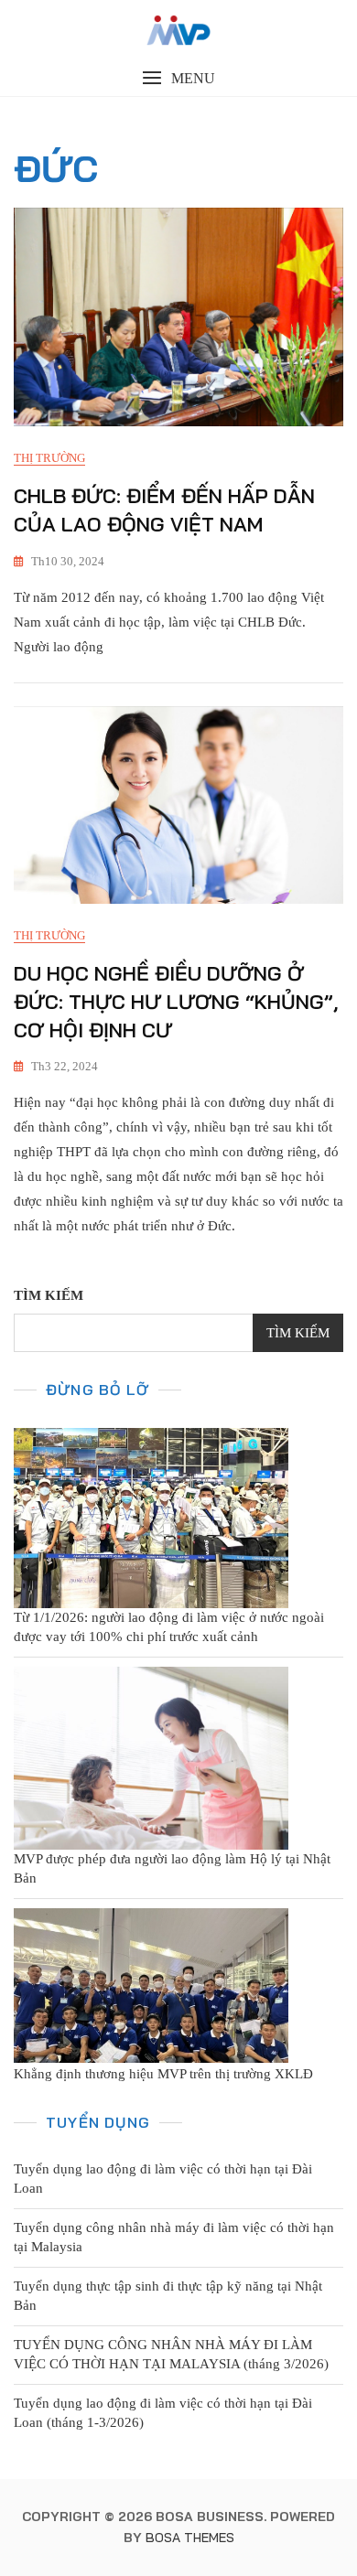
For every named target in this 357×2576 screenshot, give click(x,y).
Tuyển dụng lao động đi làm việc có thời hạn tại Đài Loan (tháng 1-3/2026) (163, 2413)
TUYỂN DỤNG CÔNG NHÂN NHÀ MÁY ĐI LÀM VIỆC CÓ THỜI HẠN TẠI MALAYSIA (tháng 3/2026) (171, 2354)
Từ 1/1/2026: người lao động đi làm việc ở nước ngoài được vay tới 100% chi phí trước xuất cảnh (169, 1627)
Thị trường (49, 458)
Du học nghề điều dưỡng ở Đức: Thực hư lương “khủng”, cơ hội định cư (176, 1002)
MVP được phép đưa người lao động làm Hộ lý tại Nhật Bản (172, 1868)
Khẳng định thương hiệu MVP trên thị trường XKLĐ (163, 2074)
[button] (178, 78)
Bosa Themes (190, 2538)
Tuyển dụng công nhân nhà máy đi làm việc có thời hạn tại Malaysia (174, 2237)
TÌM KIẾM (49, 1295)
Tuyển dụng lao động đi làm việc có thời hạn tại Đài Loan (163, 2179)
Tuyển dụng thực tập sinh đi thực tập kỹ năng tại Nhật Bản (168, 2296)
